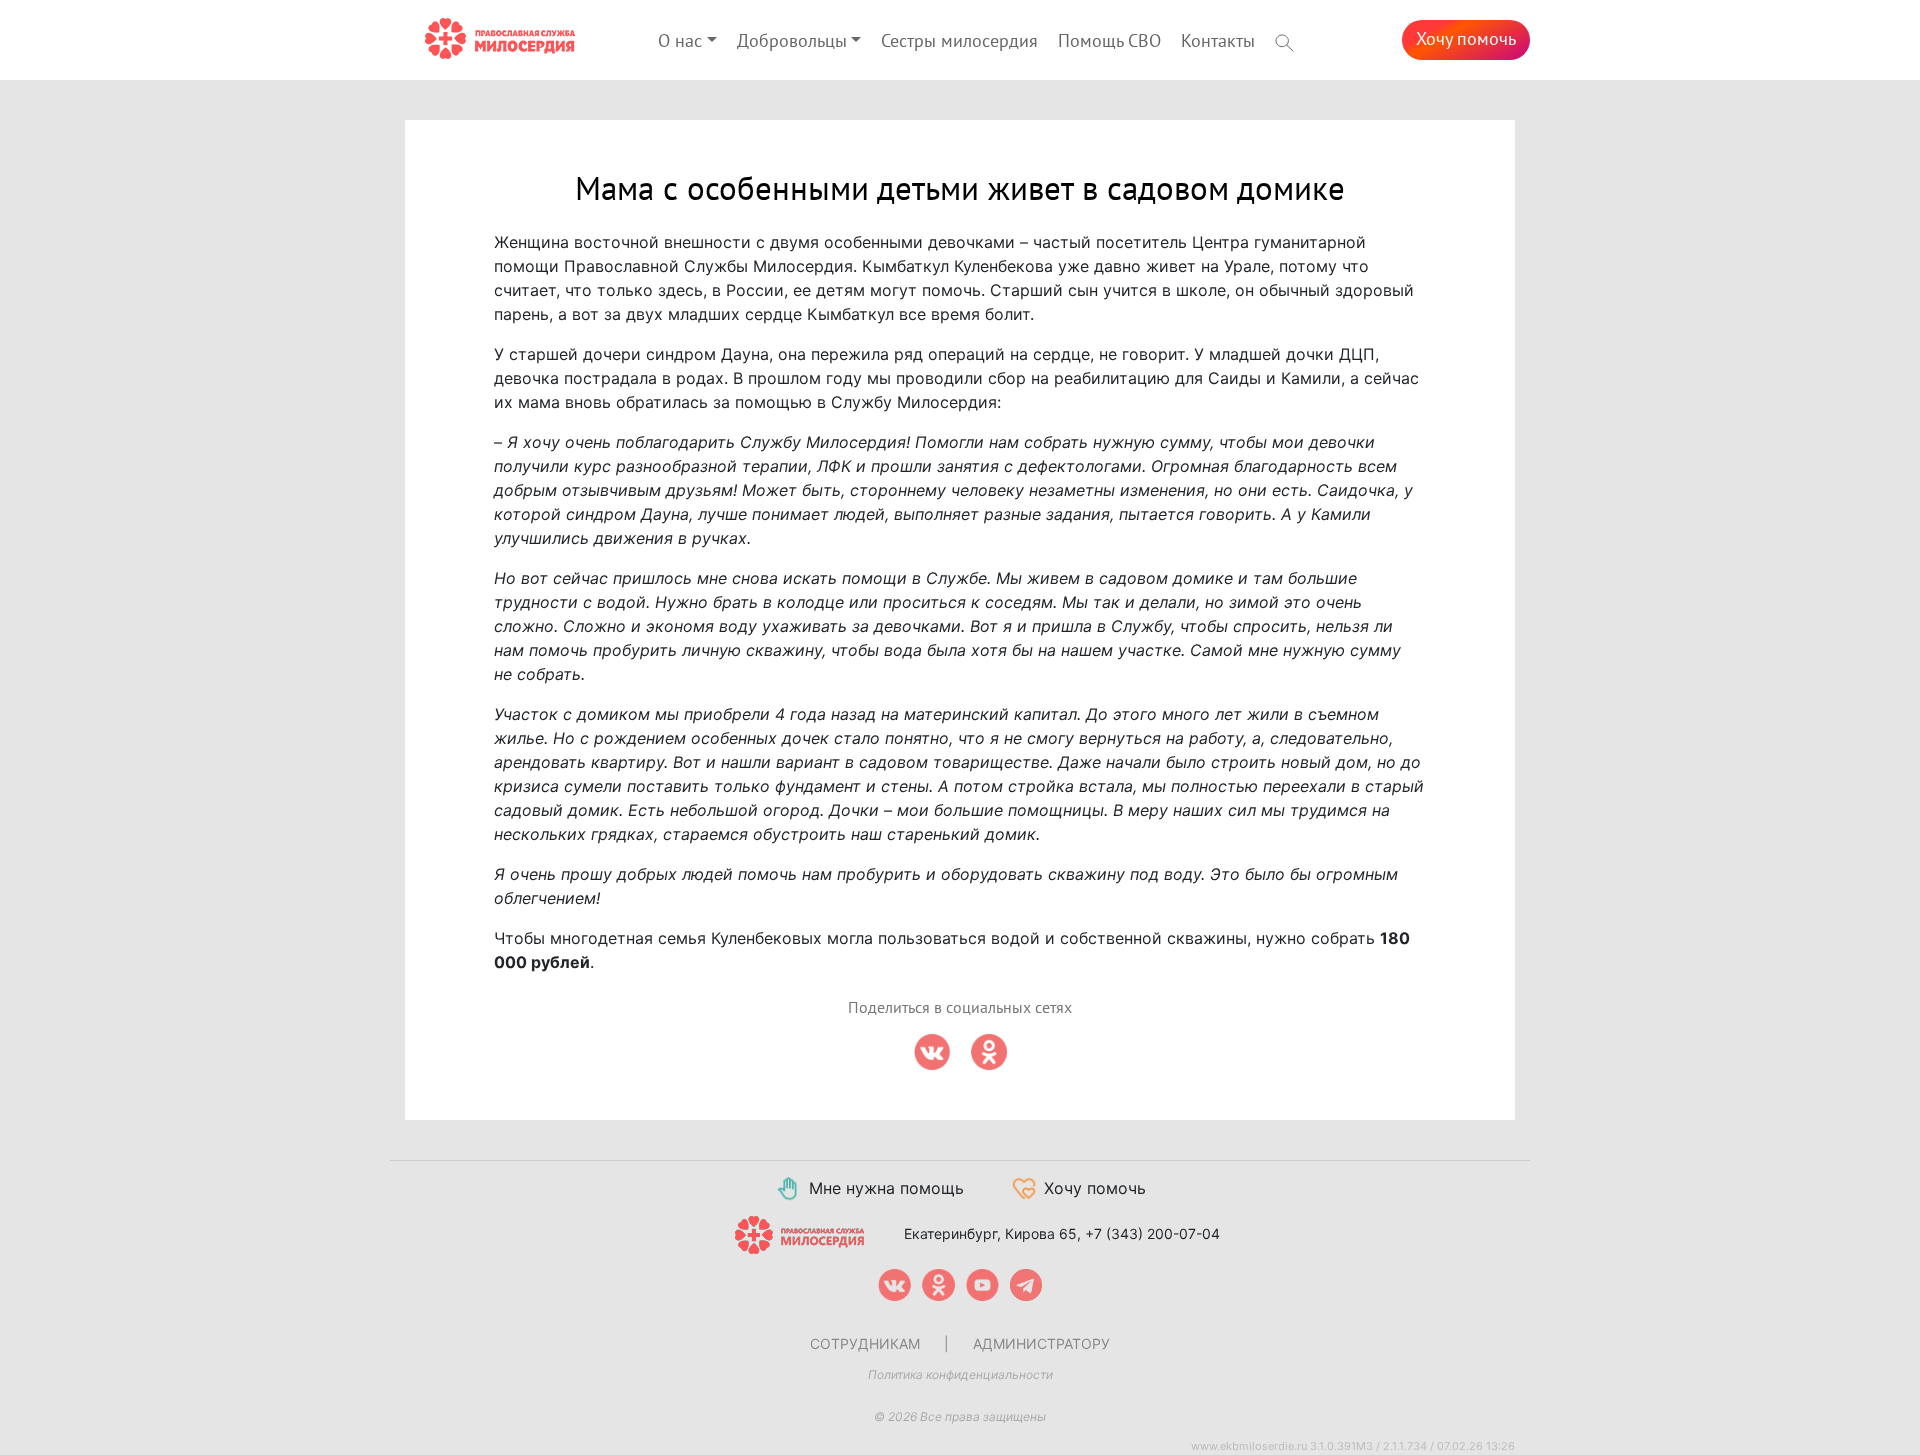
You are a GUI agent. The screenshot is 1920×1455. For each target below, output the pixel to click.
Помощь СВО (1109, 41)
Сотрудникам (865, 1343)
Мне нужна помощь (886, 1188)
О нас (680, 41)
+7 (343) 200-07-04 (1152, 1233)
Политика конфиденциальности (960, 1374)
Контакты (1218, 41)
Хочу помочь (1466, 39)
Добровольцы (792, 41)
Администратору (1041, 1343)
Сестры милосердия (959, 41)
